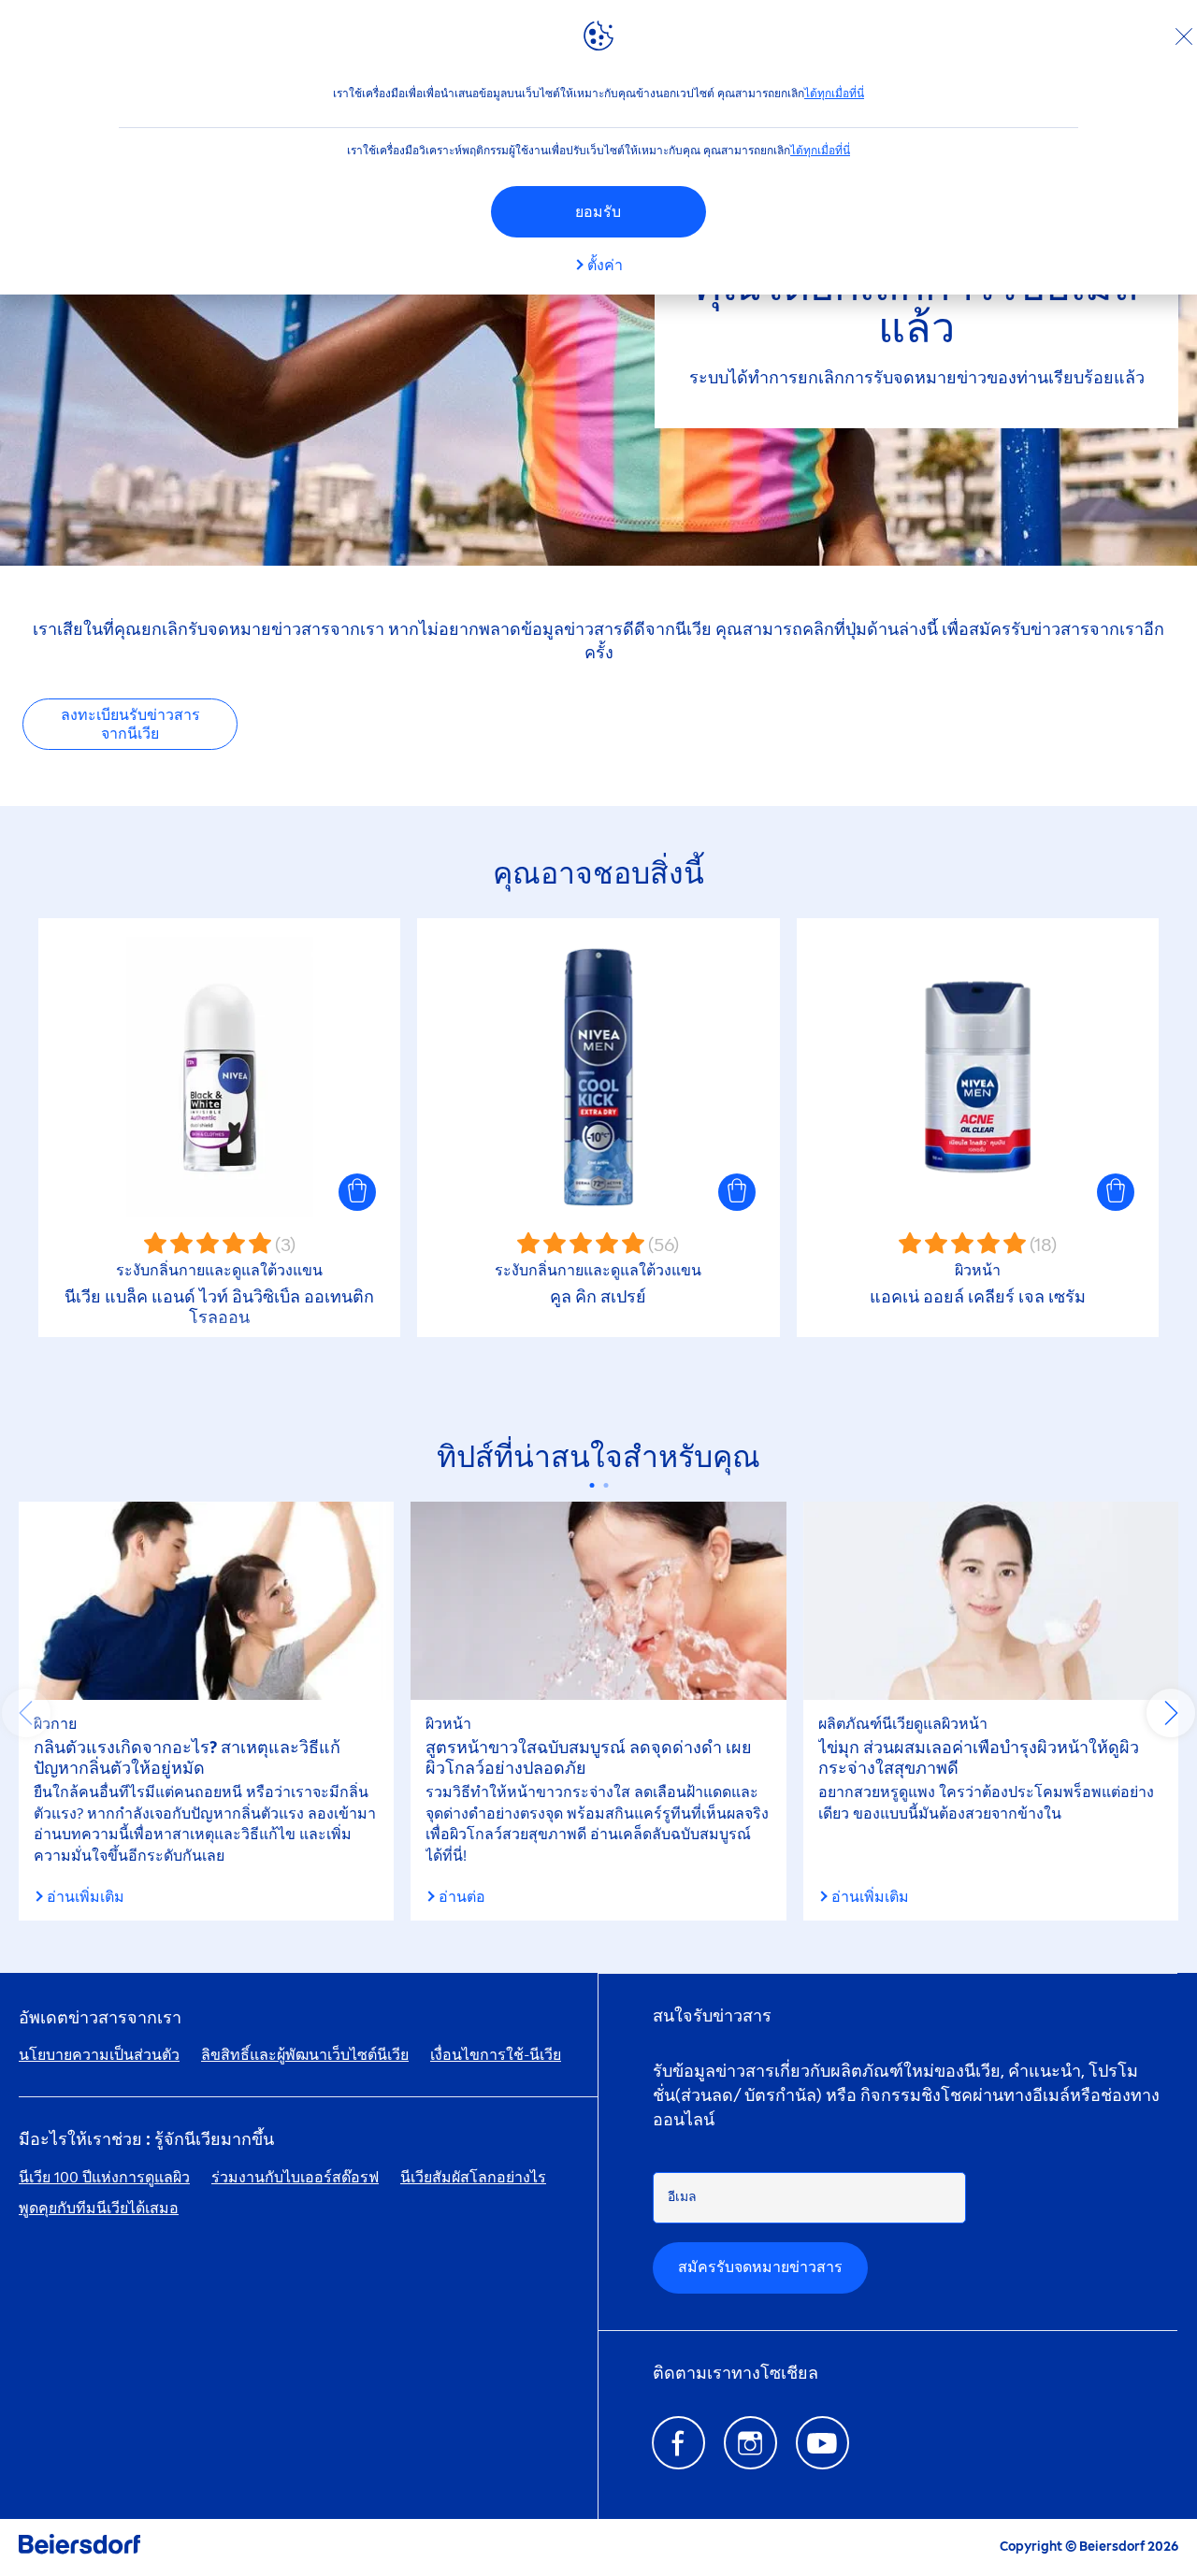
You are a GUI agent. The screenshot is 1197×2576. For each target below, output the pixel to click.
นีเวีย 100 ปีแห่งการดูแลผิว (104, 2177)
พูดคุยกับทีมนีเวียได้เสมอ (99, 2208)
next (1171, 1713)
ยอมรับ (598, 212)
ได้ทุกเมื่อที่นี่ (834, 94)
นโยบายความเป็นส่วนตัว (99, 2055)
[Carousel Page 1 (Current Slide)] (591, 1485)
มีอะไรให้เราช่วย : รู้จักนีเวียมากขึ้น (146, 2140)
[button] (357, 1192)
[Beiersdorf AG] (79, 2547)
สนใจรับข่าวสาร (712, 2016)
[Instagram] (750, 2443)
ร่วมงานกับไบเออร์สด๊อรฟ (295, 2177)
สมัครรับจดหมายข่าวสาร (760, 2267)
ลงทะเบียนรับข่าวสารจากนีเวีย (130, 724)
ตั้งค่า (605, 265)
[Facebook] (678, 2443)
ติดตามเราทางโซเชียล (736, 2374)
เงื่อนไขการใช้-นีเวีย (496, 2055)
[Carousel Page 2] (606, 1485)
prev (26, 1713)
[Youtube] (822, 2443)
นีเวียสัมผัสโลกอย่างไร (473, 2177)
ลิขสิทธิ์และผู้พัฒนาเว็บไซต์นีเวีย (305, 2055)
